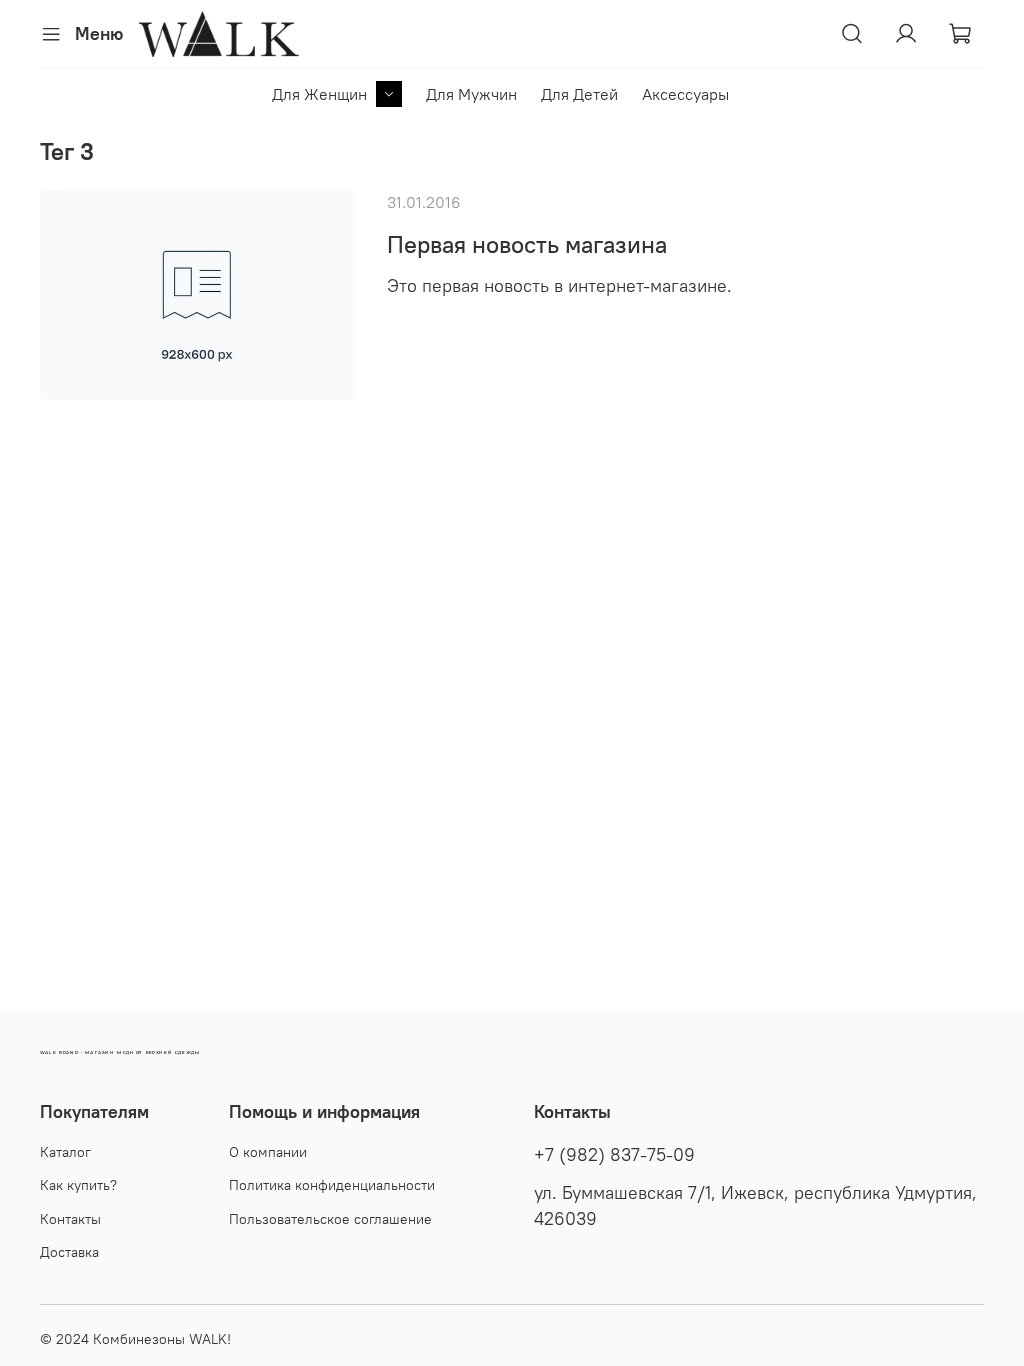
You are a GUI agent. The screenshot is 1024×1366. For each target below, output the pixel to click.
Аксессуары (685, 94)
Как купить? (78, 1185)
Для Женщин (319, 94)
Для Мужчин (471, 94)
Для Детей (579, 94)
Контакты (70, 1219)
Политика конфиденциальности (332, 1185)
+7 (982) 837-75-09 (614, 1155)
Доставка (69, 1252)
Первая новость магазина (527, 244)
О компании (268, 1152)
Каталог (65, 1152)
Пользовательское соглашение (330, 1219)
